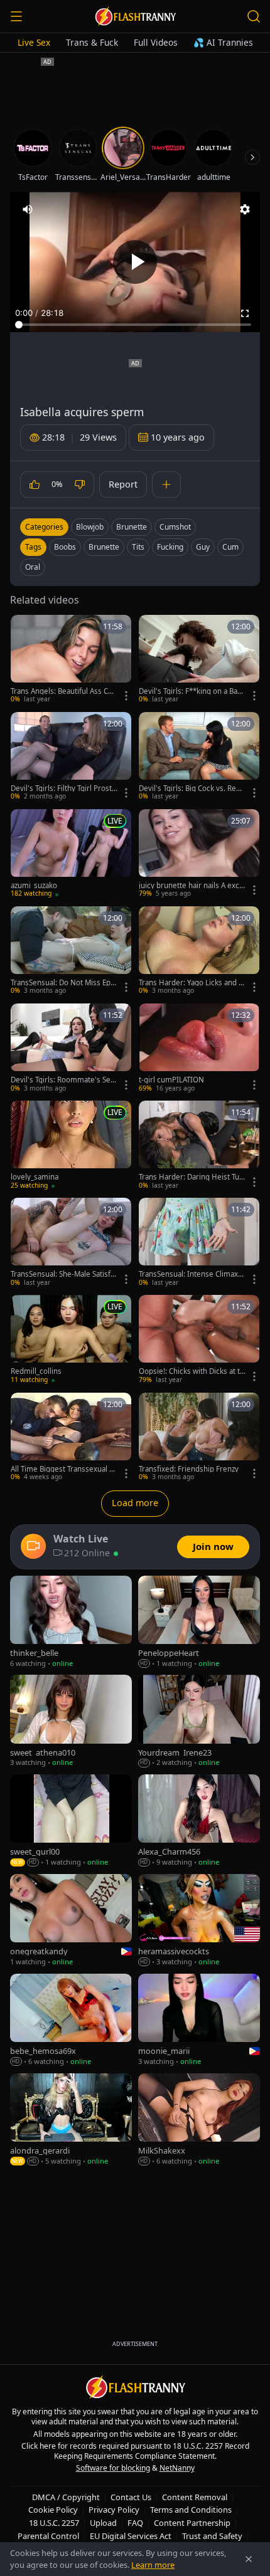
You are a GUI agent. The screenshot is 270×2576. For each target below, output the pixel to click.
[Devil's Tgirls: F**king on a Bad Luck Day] (199, 660)
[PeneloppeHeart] (199, 1622)
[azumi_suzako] (71, 854)
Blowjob (90, 527)
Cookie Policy (53, 2510)
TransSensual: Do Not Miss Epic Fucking (63, 983)
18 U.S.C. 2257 (54, 2523)
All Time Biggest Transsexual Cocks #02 (62, 1469)
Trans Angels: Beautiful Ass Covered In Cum (63, 691)
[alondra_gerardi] (71, 2120)
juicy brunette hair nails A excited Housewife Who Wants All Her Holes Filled (192, 886)
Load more (135, 1503)
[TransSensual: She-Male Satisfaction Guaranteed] (71, 1243)
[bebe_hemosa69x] (71, 2020)
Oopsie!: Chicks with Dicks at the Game (192, 1371)
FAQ (135, 2523)
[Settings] (245, 209)
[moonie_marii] (199, 2020)
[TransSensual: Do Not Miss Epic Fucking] (71, 951)
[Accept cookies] (249, 2559)
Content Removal (195, 2497)
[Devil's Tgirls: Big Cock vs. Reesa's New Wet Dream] (199, 757)
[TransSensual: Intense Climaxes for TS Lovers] (199, 1243)
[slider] (135, 325)
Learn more (153, 2565)
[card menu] (126, 696)
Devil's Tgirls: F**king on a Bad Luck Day (190, 691)
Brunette (132, 527)
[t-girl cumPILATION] (199, 1048)
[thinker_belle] (71, 1622)
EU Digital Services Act (131, 2536)
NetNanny (177, 2468)
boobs (65, 547)
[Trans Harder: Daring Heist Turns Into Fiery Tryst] (199, 1145)
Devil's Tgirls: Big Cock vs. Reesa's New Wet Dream (192, 788)
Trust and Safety (212, 2536)
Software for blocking (113, 2468)
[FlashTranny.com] (135, 16)
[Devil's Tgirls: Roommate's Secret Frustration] (71, 1048)
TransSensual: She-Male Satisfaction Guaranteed (62, 1274)
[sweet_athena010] (71, 1721)
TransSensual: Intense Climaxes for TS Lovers (191, 1274)
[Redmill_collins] (71, 1340)
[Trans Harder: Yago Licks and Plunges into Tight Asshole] (199, 951)
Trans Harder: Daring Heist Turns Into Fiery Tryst (191, 1177)
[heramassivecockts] (199, 1921)
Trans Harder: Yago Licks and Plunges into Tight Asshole (192, 983)
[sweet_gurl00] (71, 1821)
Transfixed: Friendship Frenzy (189, 1469)
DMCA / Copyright (66, 2497)
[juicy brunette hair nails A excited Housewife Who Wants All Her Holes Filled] (199, 854)
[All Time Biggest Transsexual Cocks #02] (71, 1437)
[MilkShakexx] (199, 2120)
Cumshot (175, 527)
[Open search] (254, 16)
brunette (104, 547)
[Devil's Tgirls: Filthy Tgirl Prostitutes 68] (71, 757)
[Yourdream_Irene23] (199, 1721)
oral (33, 567)
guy (203, 547)
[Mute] (28, 209)
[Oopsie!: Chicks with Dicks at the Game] (199, 1340)
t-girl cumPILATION (171, 1080)
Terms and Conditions (191, 2510)
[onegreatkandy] (71, 1921)
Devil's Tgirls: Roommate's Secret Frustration (64, 1080)
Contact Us (131, 2497)
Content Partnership (192, 2523)
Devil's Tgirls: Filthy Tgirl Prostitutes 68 (63, 788)
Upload (103, 2523)
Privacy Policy (114, 2510)
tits (138, 547)
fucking (170, 547)
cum (230, 547)
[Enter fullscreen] (245, 313)
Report (123, 484)
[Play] (135, 262)
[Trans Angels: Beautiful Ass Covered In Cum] (71, 660)
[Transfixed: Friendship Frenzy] (199, 1437)
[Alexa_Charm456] (199, 1821)
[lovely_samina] (71, 1145)
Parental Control (48, 2536)
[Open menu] (16, 16)
